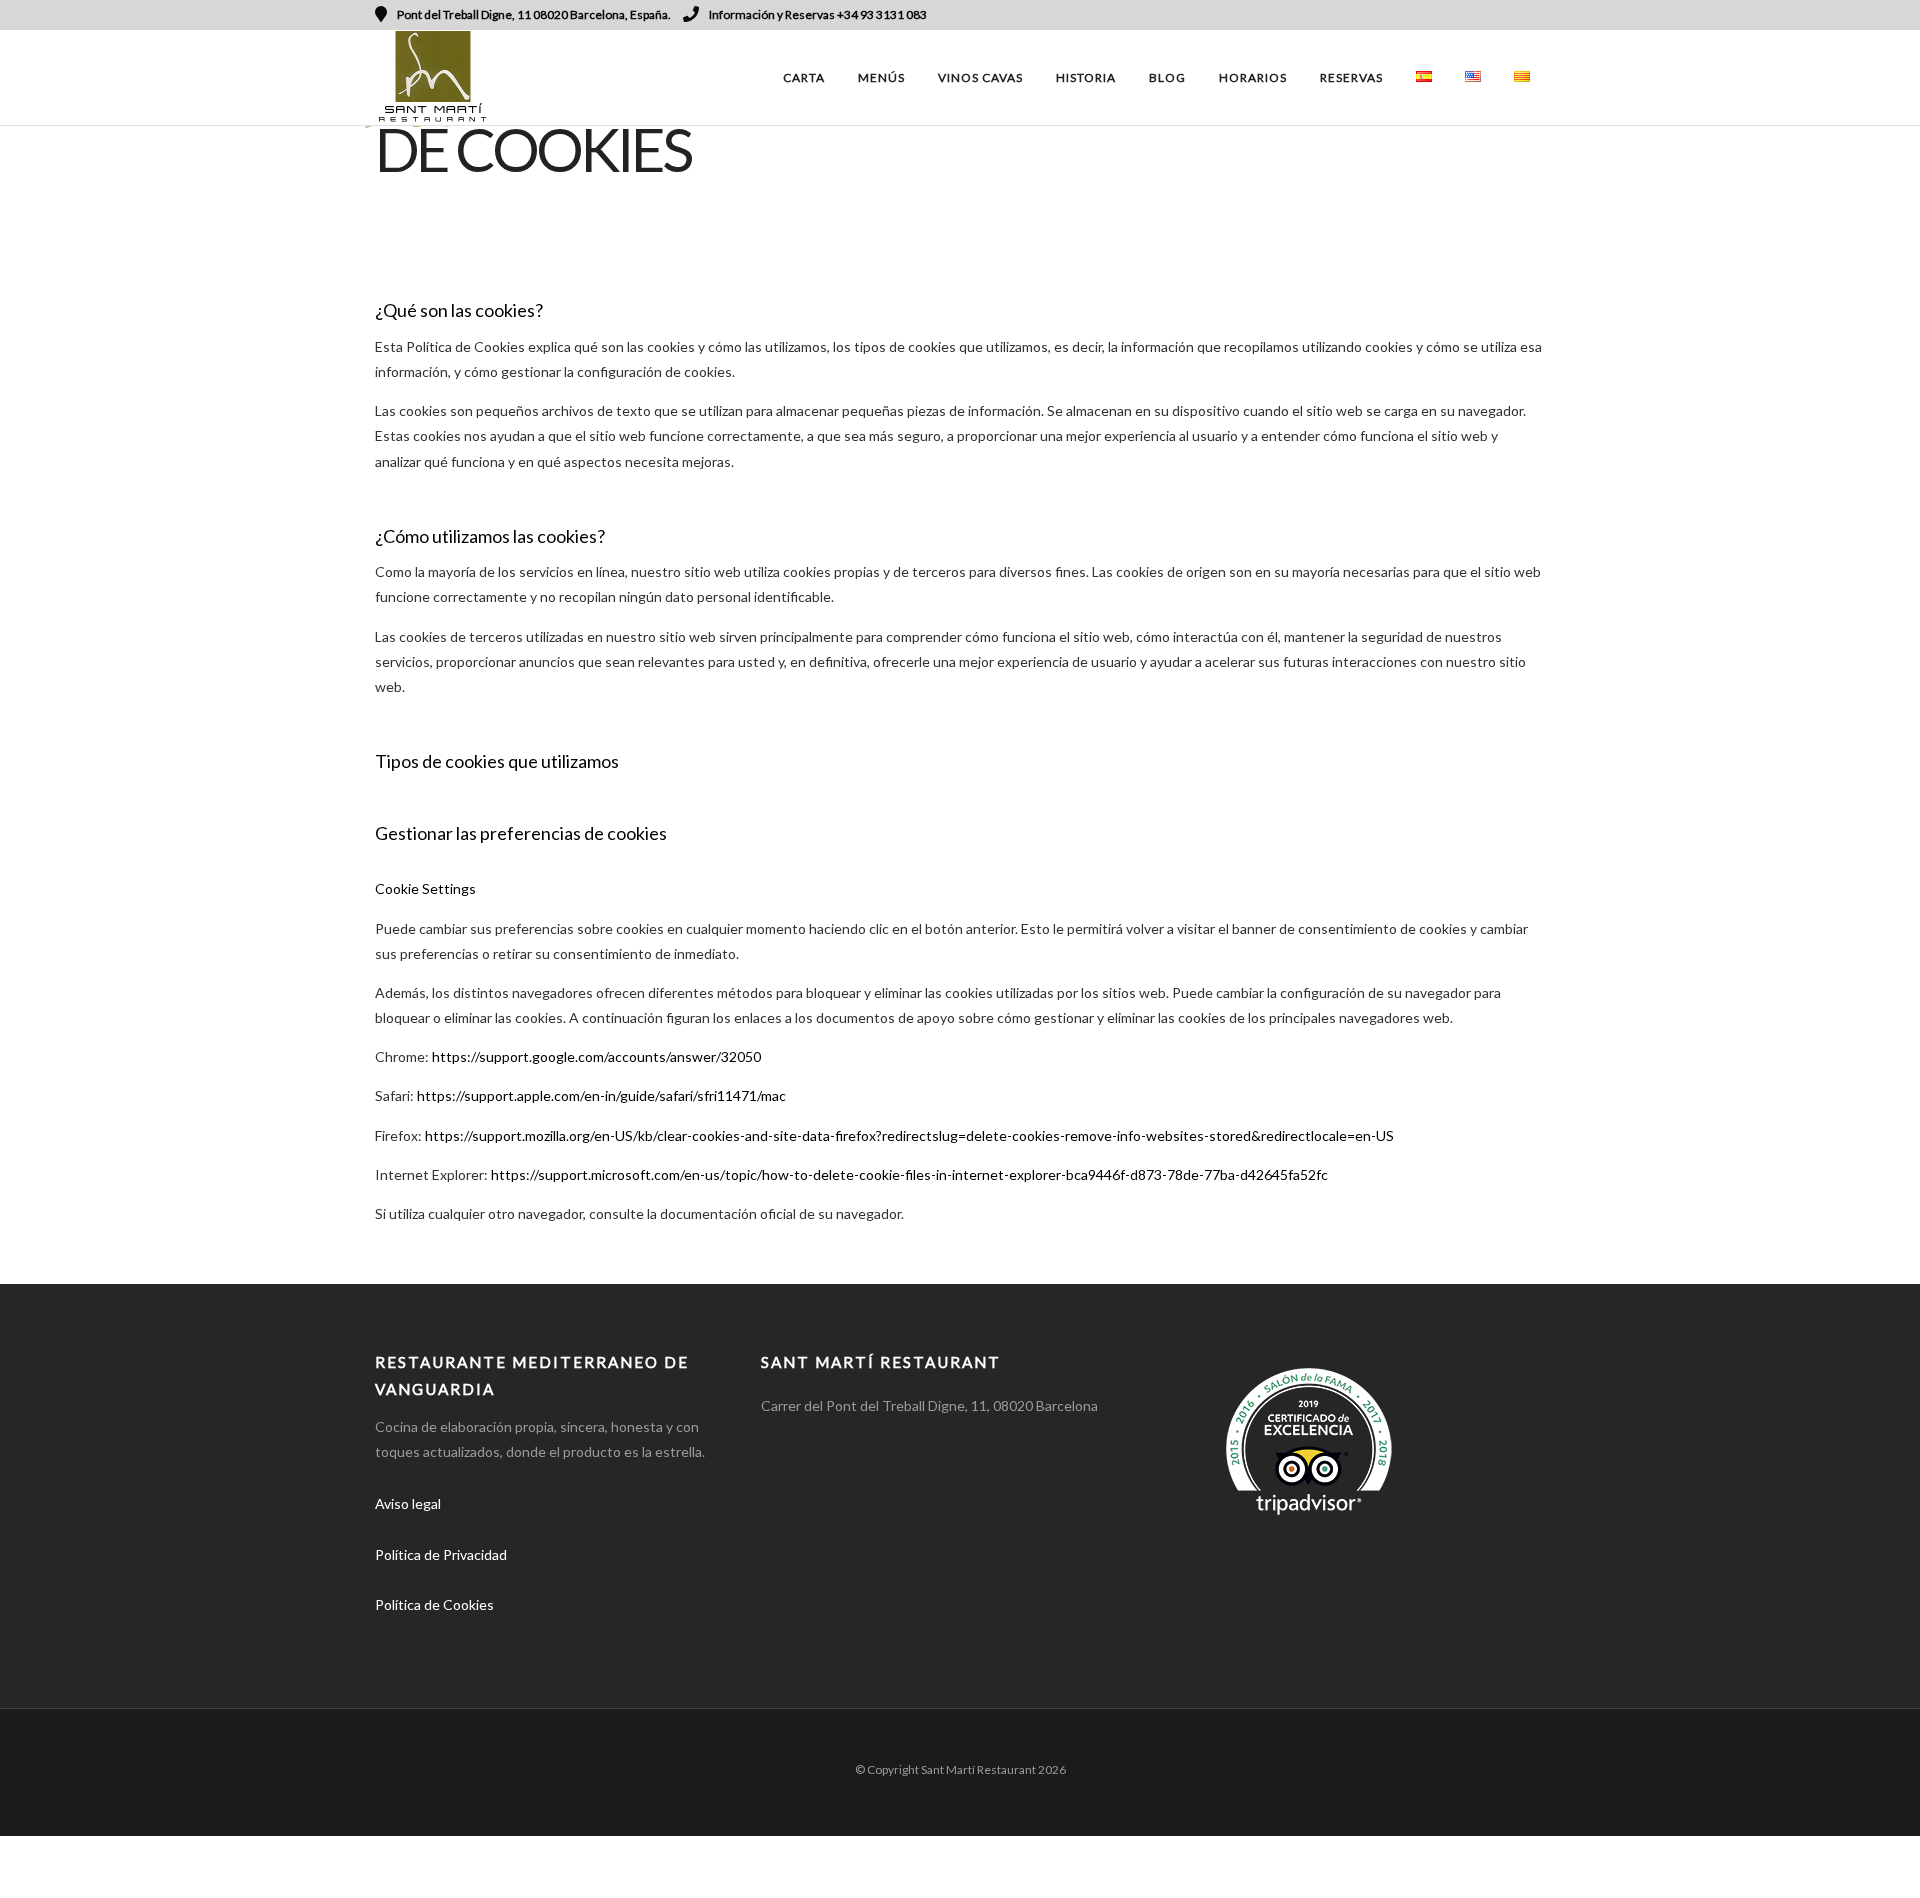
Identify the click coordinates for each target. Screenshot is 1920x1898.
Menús (881, 77)
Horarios (1253, 77)
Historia (1086, 77)
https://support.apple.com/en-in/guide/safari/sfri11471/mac (601, 1095)
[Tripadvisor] (1538, 15)
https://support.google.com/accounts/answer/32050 (596, 1056)
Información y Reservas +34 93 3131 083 (818, 14)
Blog (1167, 77)
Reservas (1351, 77)
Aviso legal (408, 1503)
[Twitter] (444, 1636)
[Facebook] (397, 1636)
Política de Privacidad (441, 1554)
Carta (804, 77)
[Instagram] (1511, 15)
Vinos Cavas (980, 77)
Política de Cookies (434, 1604)
